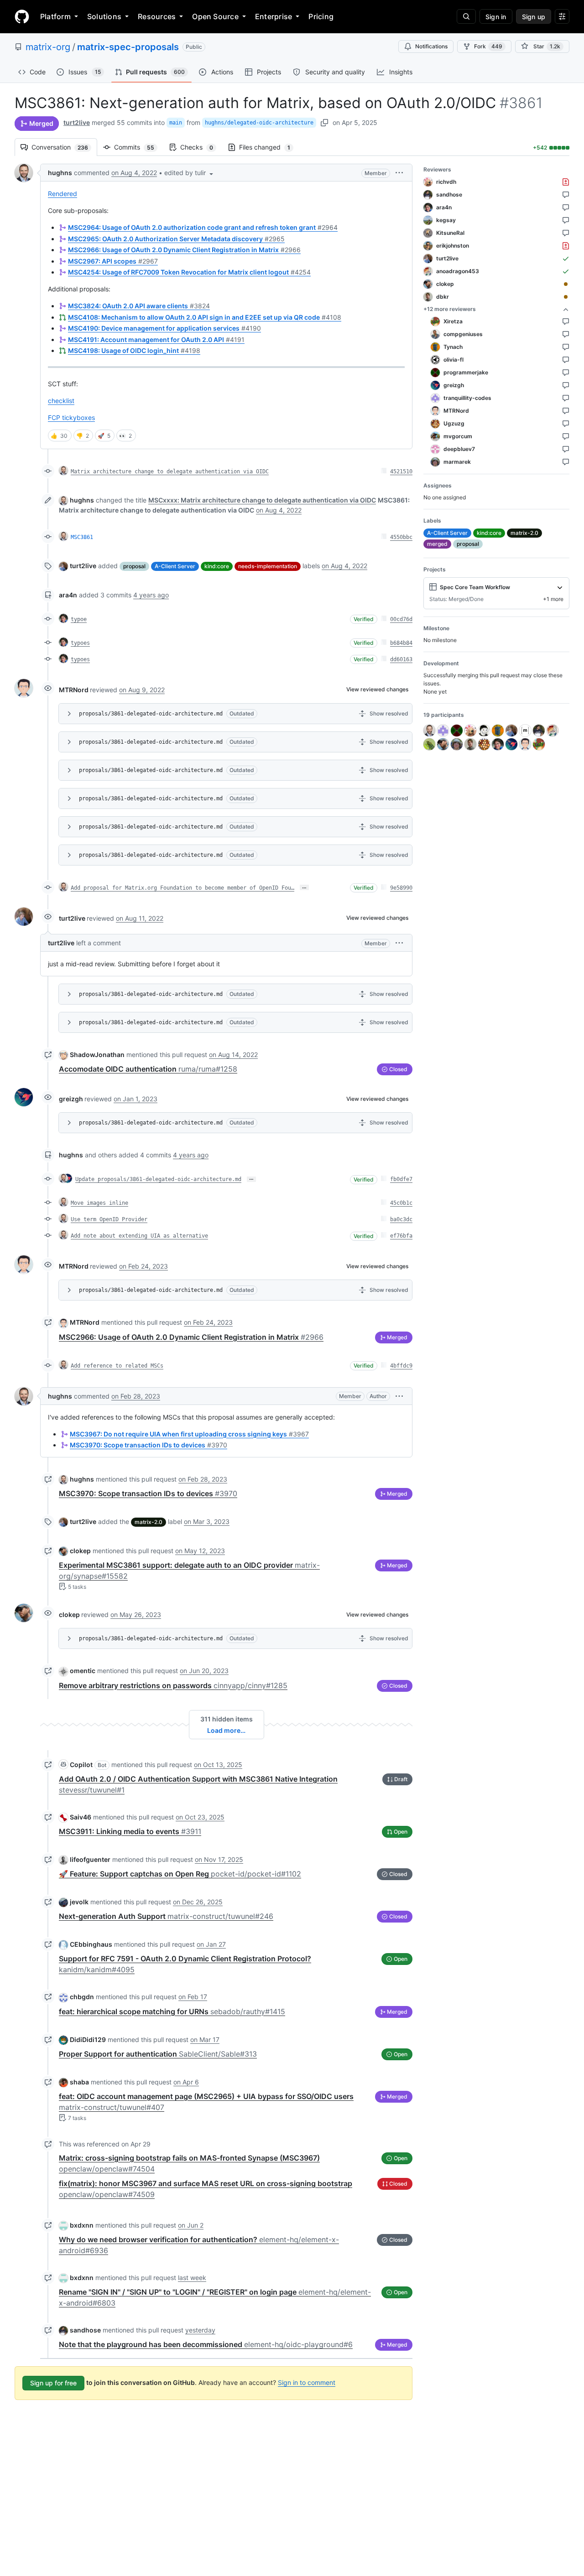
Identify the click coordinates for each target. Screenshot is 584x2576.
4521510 (401, 472)
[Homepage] (22, 16)
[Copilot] (63, 1764)
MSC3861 (82, 537)
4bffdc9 (401, 1366)
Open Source (215, 16)
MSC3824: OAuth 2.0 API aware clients (139, 306)
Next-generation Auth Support (166, 1916)
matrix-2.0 (149, 1522)
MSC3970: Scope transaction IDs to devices (149, 1445)
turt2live (77, 122)
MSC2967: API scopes (113, 261)
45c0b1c (401, 1203)
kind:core (217, 566)
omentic (83, 1671)
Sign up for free (53, 2383)
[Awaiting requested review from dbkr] (566, 297)
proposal (134, 566)
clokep (80, 1551)
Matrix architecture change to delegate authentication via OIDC (170, 472)
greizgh (71, 1099)
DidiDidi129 (88, 2040)
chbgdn (82, 1997)
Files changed (269, 147)
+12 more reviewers (450, 309)
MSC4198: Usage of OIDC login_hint (134, 350)
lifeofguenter (90, 1859)
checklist (61, 401)
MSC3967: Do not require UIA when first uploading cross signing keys (189, 1434)
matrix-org (48, 47)
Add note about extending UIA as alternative (139, 1236)
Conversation (64, 147)
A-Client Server (175, 566)
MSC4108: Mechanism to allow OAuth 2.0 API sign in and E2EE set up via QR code (205, 317)
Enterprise (274, 16)
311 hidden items (227, 1719)
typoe (79, 619)
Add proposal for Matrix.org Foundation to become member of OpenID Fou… (182, 888)
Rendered (63, 194)
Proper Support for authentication (158, 2054)
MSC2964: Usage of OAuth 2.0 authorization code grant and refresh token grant (203, 227)
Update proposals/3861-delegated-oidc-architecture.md (158, 1179)
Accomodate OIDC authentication (148, 1069)
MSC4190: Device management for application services (164, 328)
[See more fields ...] (560, 587)
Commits (139, 147)
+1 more (553, 599)
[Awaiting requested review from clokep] (566, 284)
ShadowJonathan (97, 1055)
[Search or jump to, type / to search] (466, 16)
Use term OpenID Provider (109, 1219)
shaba (79, 2082)
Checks (201, 147)
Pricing (321, 16)
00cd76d (401, 619)
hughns (60, 173)
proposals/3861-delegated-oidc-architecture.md (151, 714)
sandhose (85, 2330)
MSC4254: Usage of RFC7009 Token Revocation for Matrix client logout (189, 272)
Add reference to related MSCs (117, 1366)
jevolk (79, 1902)
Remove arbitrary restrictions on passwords (173, 1685)
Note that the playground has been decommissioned (206, 2344)
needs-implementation (268, 566)
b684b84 (401, 643)
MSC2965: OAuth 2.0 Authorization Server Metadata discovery (176, 239)
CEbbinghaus (91, 1944)
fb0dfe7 (401, 1179)
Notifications (431, 46)
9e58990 (401, 888)
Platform (55, 16)
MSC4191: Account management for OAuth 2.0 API (156, 339)
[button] (190, 173)
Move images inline (99, 1203)
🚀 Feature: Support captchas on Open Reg (180, 1874)
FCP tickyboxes (71, 417)
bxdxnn (82, 2225)
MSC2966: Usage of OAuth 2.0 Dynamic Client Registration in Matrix (184, 250)
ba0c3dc (401, 1219)
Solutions (104, 16)
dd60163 (401, 659)
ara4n (68, 595)
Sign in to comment (307, 2382)
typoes (80, 643)
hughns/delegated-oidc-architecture (259, 123)
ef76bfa (401, 1236)
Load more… (226, 1730)
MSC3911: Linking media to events (130, 1831)
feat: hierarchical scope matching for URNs (172, 2011)
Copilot (81, 1765)
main (176, 123)
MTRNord (74, 690)
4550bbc (401, 537)
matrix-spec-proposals (128, 47)
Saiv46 (81, 1817)
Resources (157, 16)
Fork (488, 46)
